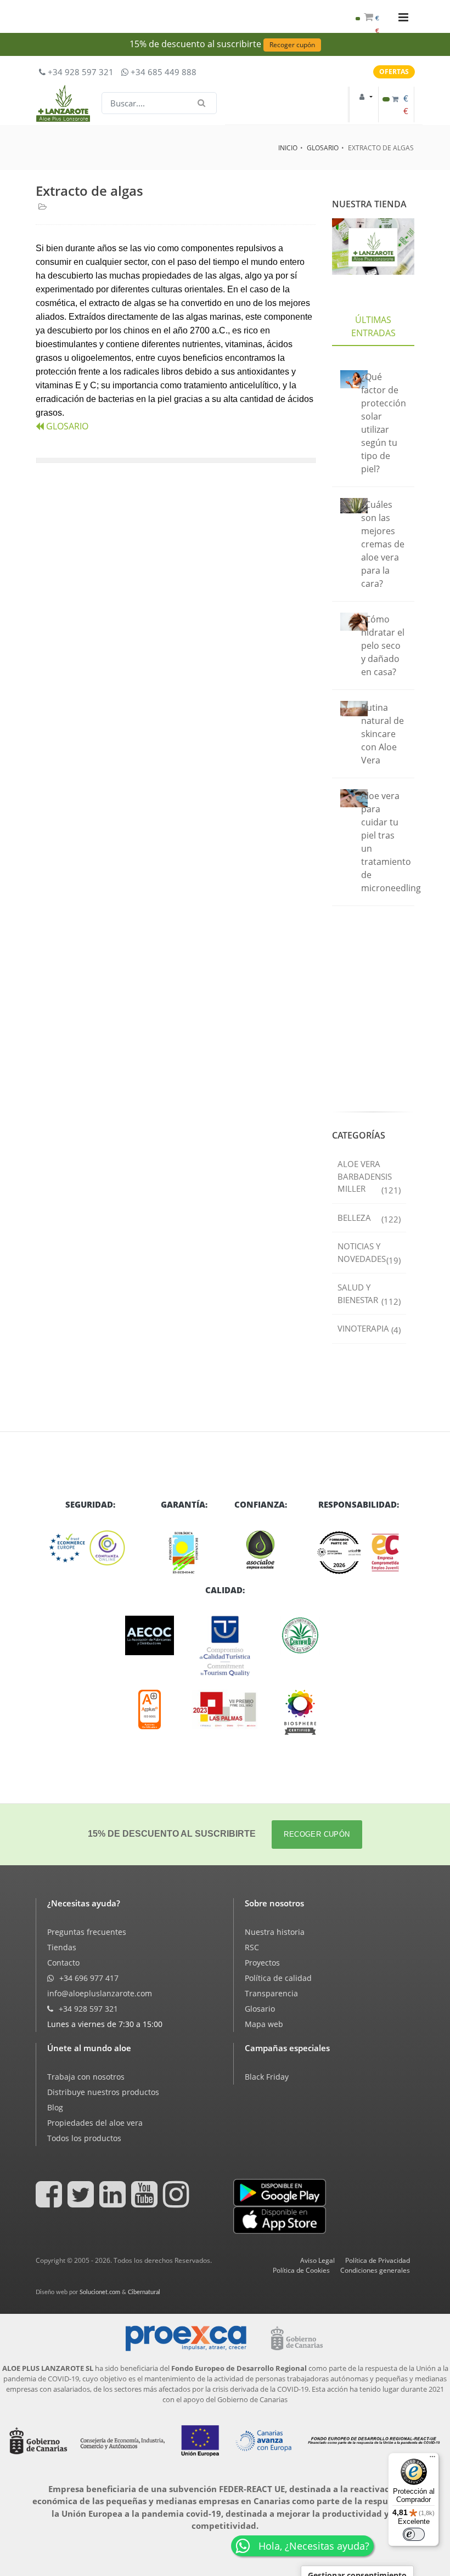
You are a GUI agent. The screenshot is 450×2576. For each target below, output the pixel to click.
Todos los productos (84, 2138)
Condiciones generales (375, 2270)
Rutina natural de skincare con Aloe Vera (383, 734)
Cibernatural (144, 2292)
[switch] (414, 2534)
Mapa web (264, 2024)
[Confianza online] (90, 1548)
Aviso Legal (317, 2260)
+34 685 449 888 (162, 72)
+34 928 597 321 (80, 72)
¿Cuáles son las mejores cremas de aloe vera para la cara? (383, 544)
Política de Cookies (301, 2270)
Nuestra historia (275, 1932)
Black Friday (267, 2077)
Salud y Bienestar (369, 1294)
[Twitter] (82, 2202)
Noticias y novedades (369, 1253)
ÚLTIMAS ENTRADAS (373, 326)
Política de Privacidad (378, 2260)
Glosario (260, 2009)
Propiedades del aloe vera (95, 2123)
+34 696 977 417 (88, 1978)
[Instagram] (178, 2202)
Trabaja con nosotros (86, 2077)
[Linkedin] (114, 2202)
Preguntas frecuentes (87, 1932)
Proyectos (262, 1963)
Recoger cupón (292, 45)
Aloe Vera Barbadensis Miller (369, 1177)
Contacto (63, 1963)
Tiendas (62, 1947)
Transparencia (271, 1993)
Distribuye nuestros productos (103, 2092)
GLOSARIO (323, 148)
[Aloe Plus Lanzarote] (300, 1712)
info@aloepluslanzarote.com (100, 1993)
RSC (252, 1947)
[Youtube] (146, 2202)
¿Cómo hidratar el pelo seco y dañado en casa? (383, 646)
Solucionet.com (100, 2292)
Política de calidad (278, 1978)
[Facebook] (50, 2202)
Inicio (288, 148)
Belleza (369, 1218)
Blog (55, 2107)
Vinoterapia (369, 1329)
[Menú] (432, 2459)
